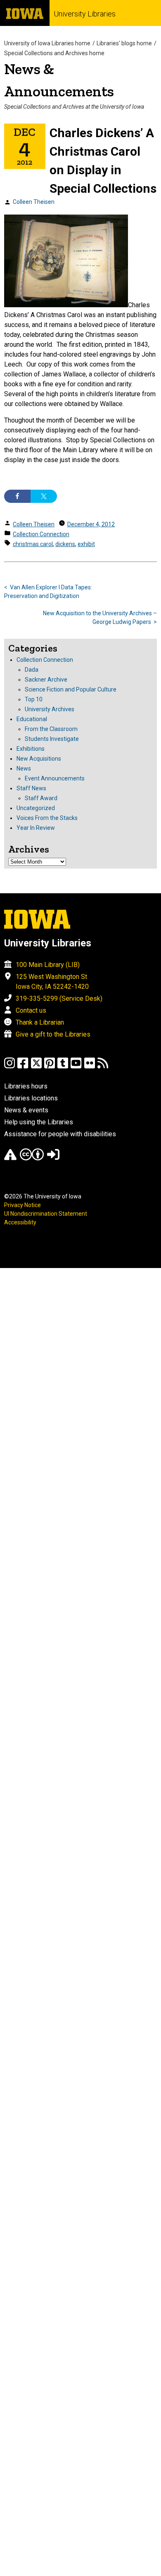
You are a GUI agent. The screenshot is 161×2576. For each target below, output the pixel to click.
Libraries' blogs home (124, 43)
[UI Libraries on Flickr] (90, 1067)
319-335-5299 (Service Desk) (59, 998)
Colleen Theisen (34, 202)
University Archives (50, 709)
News (24, 768)
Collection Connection (41, 534)
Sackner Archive (46, 680)
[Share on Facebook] (17, 496)
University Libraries (85, 14)
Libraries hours (26, 1086)
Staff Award (41, 798)
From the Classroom (51, 729)
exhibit (86, 544)
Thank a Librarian (40, 1022)
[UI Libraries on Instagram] (9, 1067)
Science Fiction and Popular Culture (71, 689)
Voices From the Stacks (47, 818)
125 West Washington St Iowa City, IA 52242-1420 (52, 982)
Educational (32, 719)
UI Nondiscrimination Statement (46, 1214)
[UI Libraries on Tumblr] (63, 1067)
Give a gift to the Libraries (53, 1034)
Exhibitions (31, 749)
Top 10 (34, 699)
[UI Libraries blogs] (103, 1067)
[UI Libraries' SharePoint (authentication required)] (53, 1158)
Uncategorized (36, 808)
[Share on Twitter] (44, 496)
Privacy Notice (22, 1205)
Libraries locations (31, 1098)
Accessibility (20, 1222)
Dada (32, 670)
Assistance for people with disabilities (60, 1134)
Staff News (31, 788)
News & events (26, 1110)
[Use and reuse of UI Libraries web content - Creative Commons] (32, 1158)
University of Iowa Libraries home (47, 43)
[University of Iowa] (25, 13)
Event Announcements (55, 778)
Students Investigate (52, 739)
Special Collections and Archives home (54, 53)
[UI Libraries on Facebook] (23, 1067)
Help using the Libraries (39, 1122)
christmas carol (33, 544)
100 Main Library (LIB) (48, 965)
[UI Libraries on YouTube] (76, 1067)
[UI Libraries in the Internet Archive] (10, 1158)
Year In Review (36, 828)
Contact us (31, 1010)
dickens (65, 544)
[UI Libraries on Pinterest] (50, 1067)
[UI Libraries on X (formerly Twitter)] (36, 1067)
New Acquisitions (39, 759)
